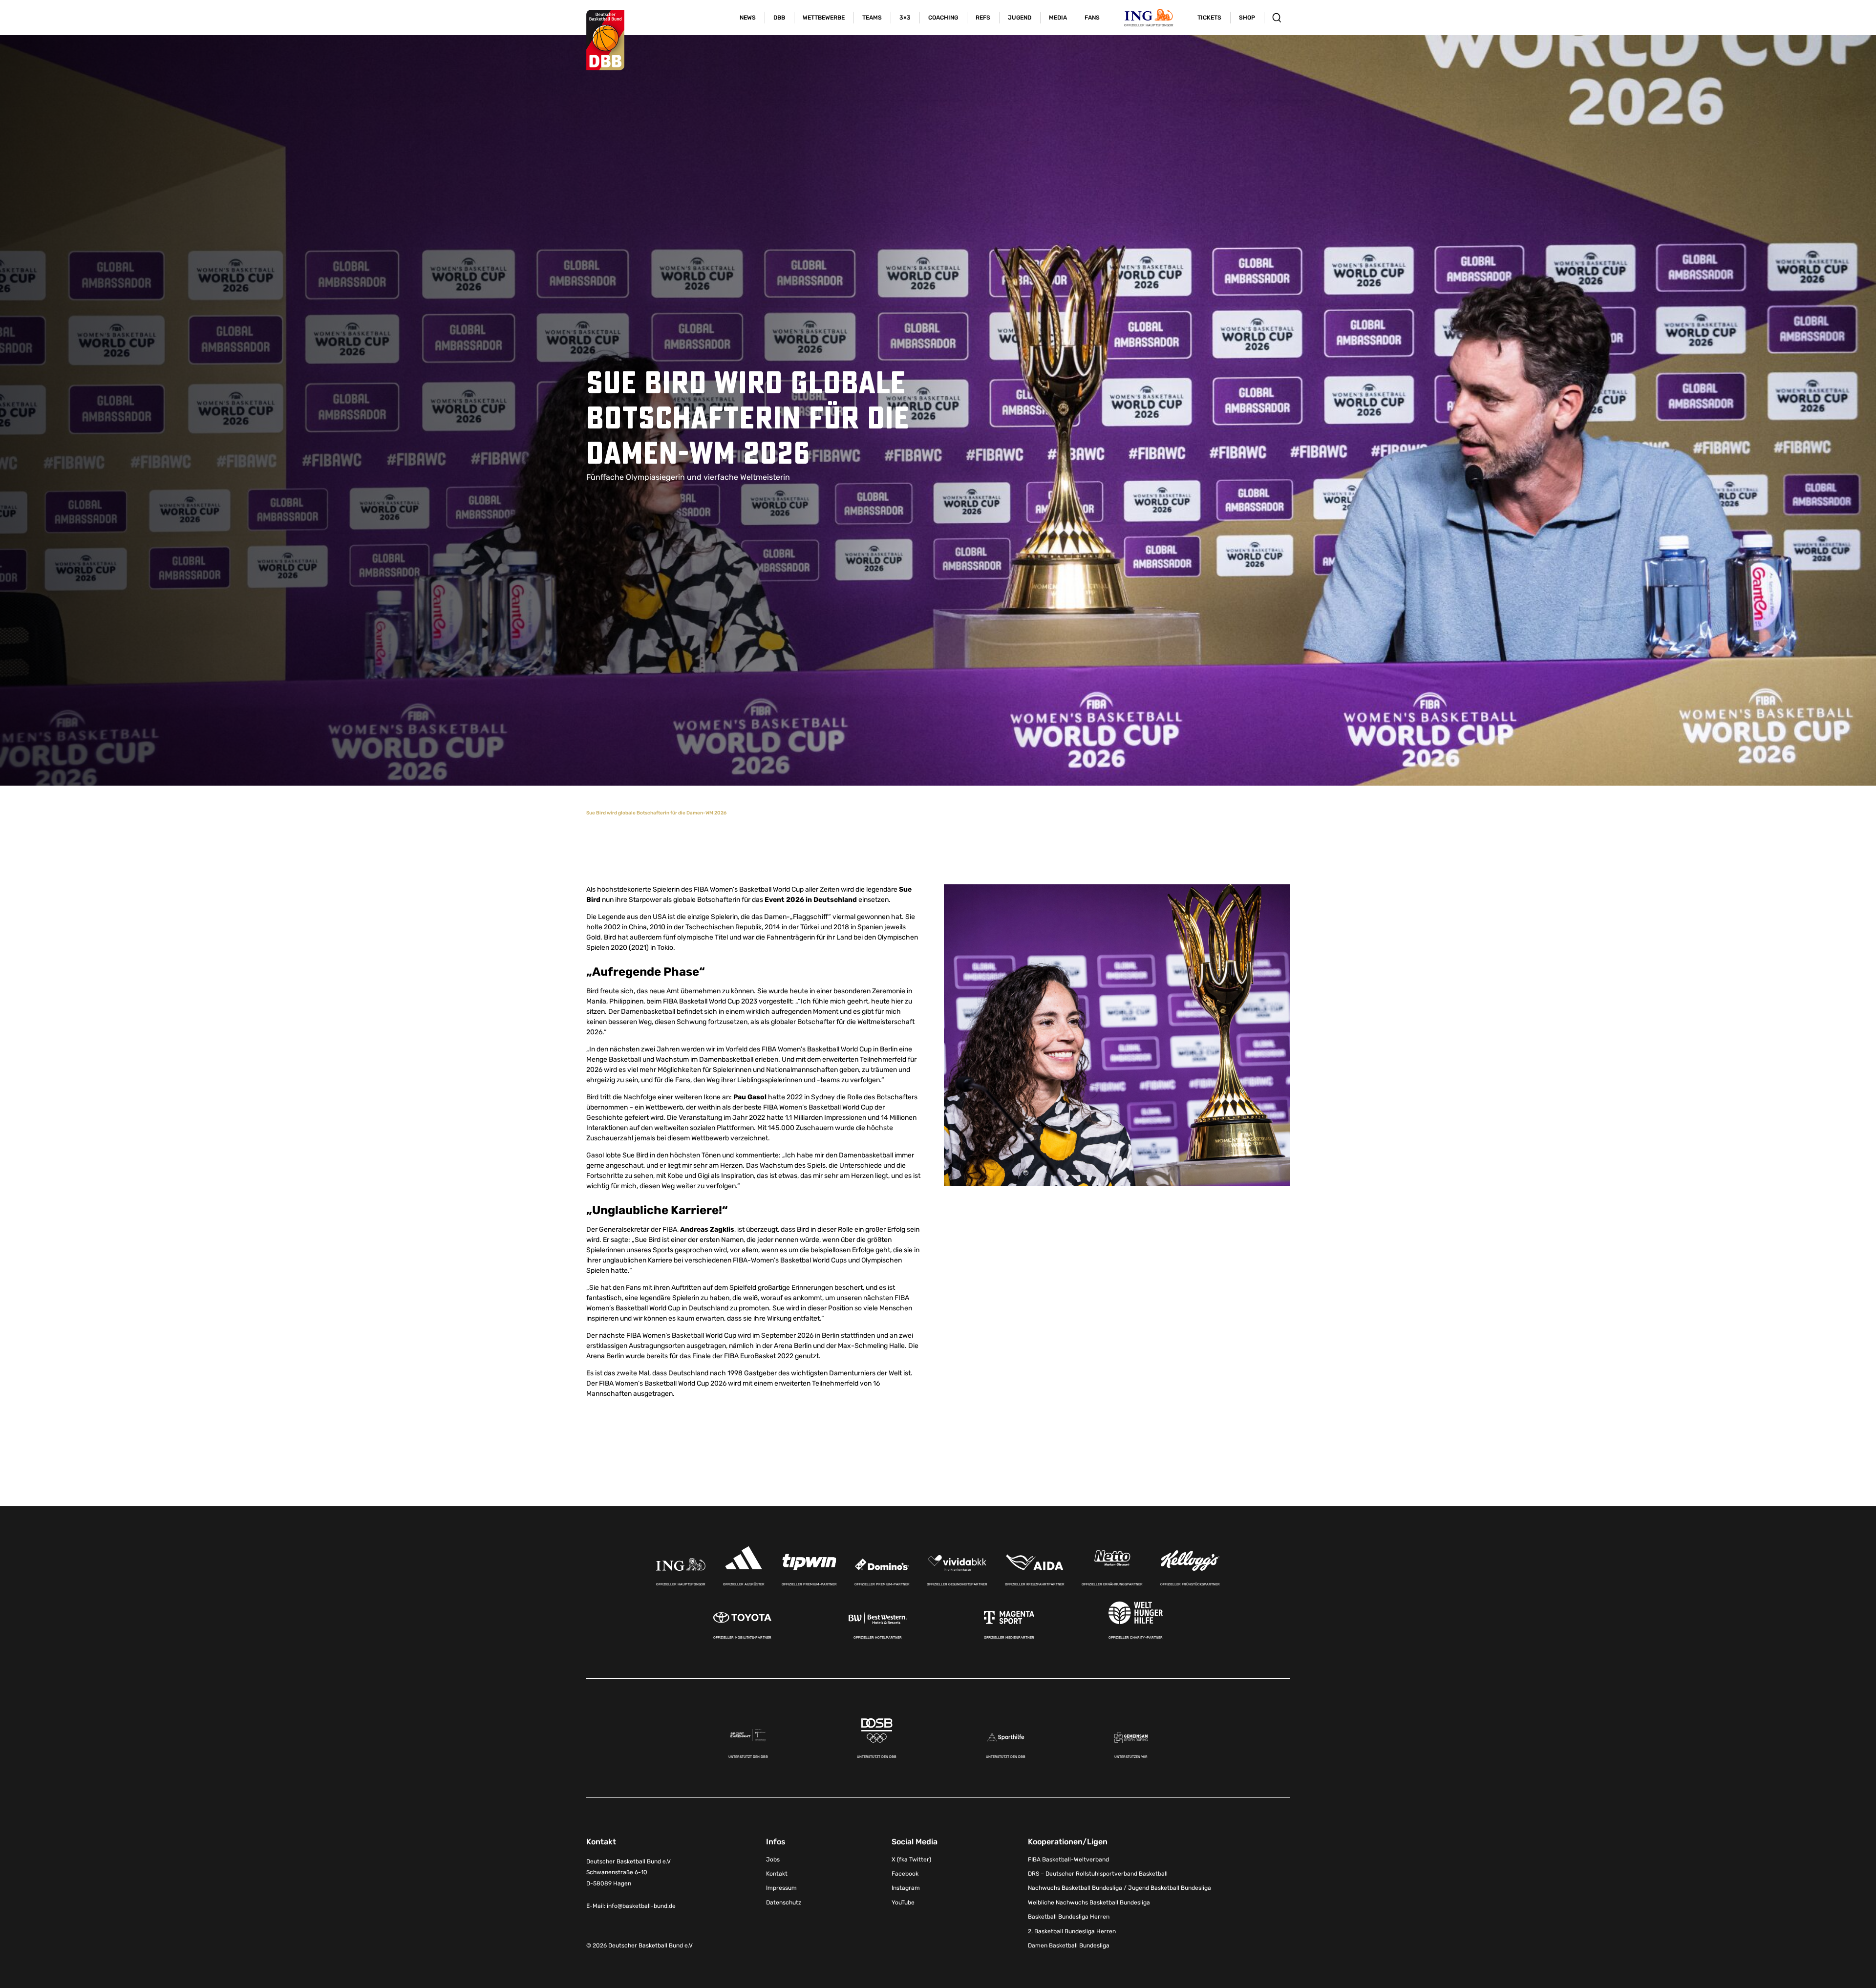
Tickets (1209, 18)
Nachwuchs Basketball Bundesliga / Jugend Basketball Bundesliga (1119, 1888)
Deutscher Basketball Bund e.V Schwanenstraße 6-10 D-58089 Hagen (629, 1873)
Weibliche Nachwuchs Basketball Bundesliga (1089, 1902)
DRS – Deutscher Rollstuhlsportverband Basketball (1098, 1874)
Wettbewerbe (824, 18)
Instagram (906, 1888)
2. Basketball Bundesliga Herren (1072, 1931)
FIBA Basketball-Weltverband (1068, 1860)
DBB (779, 18)
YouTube (903, 1902)
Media (1058, 18)
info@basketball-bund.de (641, 1906)
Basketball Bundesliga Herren (1069, 1917)
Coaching (943, 18)
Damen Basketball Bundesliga (1069, 1945)
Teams (872, 18)
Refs (983, 18)
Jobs (773, 1860)
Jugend (1020, 18)
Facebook (905, 1874)
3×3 (905, 18)
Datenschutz (784, 1902)
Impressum (781, 1888)
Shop (1247, 18)
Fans (1092, 18)
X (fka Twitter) (911, 1860)
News (748, 18)
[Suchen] (1277, 18)
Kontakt (777, 1874)
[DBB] (605, 40)
